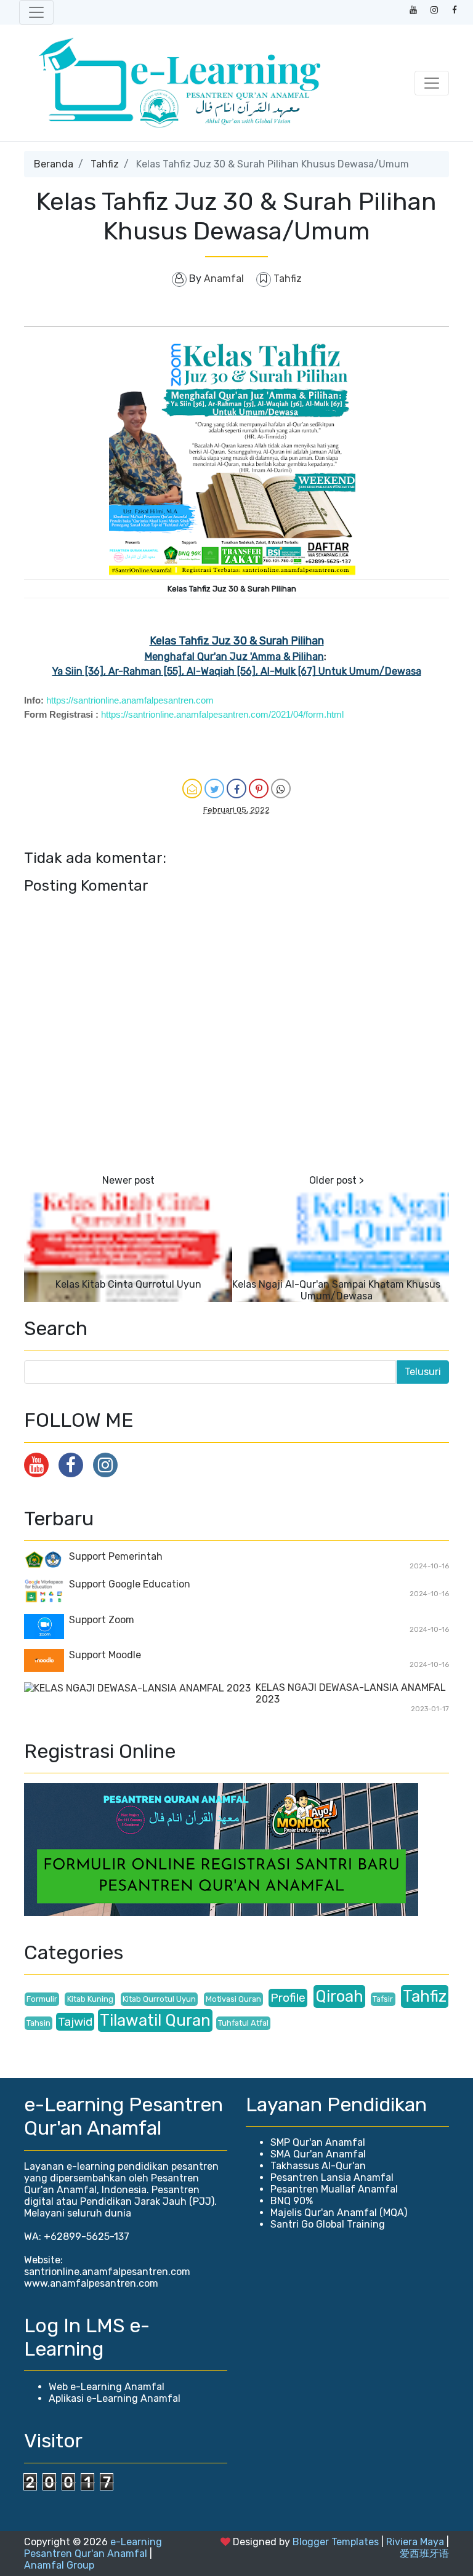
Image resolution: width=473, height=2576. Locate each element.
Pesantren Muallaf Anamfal (334, 2189)
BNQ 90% (292, 2201)
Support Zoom (102, 1620)
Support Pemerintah (116, 1556)
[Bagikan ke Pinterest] (259, 788)
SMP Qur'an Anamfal (318, 2142)
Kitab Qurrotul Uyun (159, 1999)
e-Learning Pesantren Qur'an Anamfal (93, 2548)
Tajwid (75, 2022)
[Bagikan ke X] (214, 788)
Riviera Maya (415, 2542)
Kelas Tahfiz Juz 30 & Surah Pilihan (237, 641)
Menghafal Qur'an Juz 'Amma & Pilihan (234, 656)
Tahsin (38, 2023)
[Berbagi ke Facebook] (236, 788)
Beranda (54, 164)
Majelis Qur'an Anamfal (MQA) (339, 2213)
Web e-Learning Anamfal (107, 2387)
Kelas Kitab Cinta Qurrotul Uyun (128, 1284)
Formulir (42, 1999)
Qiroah (339, 1996)
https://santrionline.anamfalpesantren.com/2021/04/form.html (222, 714)
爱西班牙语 (424, 2554)
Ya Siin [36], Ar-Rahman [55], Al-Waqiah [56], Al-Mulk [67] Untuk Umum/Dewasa (237, 671)
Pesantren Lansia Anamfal (332, 2177)
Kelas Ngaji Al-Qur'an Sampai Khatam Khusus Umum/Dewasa (336, 1290)
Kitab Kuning (90, 1999)
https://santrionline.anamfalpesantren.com (130, 700)
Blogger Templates (336, 2542)
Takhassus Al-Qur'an (318, 2166)
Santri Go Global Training (328, 2224)
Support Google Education (130, 1584)
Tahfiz (105, 164)
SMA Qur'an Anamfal (318, 2154)
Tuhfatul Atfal (243, 2023)
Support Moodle (105, 1655)
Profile (288, 1998)
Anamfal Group (59, 2565)
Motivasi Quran (233, 1999)
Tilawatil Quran (155, 2020)
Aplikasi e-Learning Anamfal (115, 2398)
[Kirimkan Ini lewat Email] (192, 788)
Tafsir (383, 1999)
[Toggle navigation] (36, 12)
